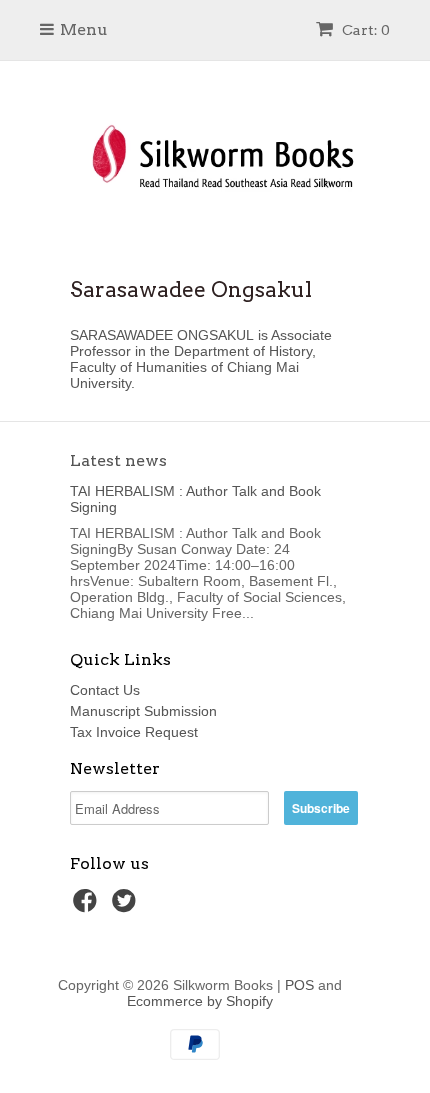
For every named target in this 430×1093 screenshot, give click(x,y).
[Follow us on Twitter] (127, 906)
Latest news (118, 460)
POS (299, 985)
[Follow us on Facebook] (88, 906)
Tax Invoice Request (134, 732)
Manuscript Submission (143, 711)
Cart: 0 (364, 30)
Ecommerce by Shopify (200, 1001)
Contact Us (105, 690)
